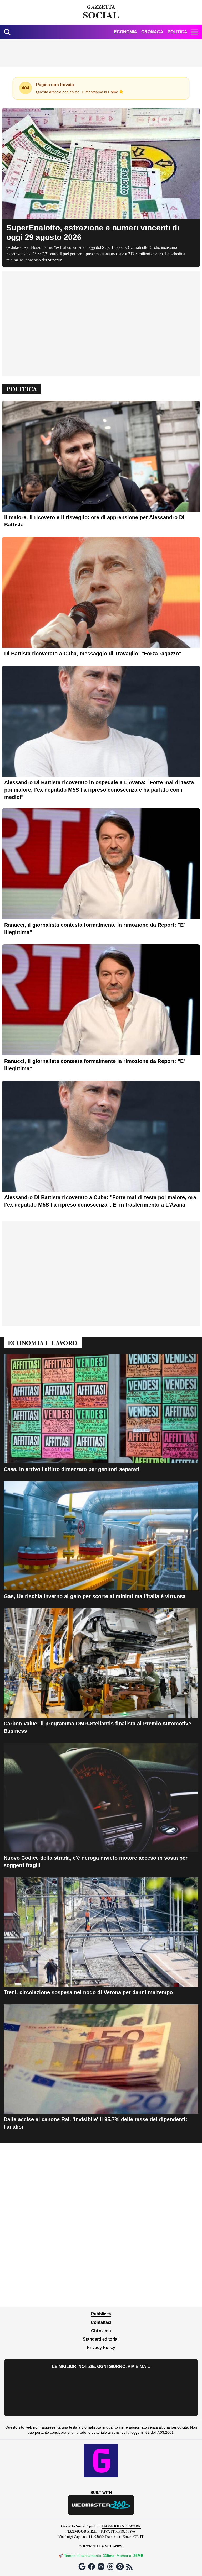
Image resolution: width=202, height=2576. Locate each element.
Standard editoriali (101, 2339)
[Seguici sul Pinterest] (120, 2567)
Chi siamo (101, 2331)
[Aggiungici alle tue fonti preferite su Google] (82, 2567)
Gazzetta (101, 12)
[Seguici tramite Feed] (129, 2567)
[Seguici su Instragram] (101, 2567)
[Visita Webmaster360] (101, 2505)
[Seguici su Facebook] (92, 2567)
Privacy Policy (101, 2348)
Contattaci (101, 2322)
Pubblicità (101, 2314)
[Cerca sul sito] (7, 32)
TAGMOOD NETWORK (121, 2526)
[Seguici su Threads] (110, 2567)
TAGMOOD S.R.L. (82, 2531)
